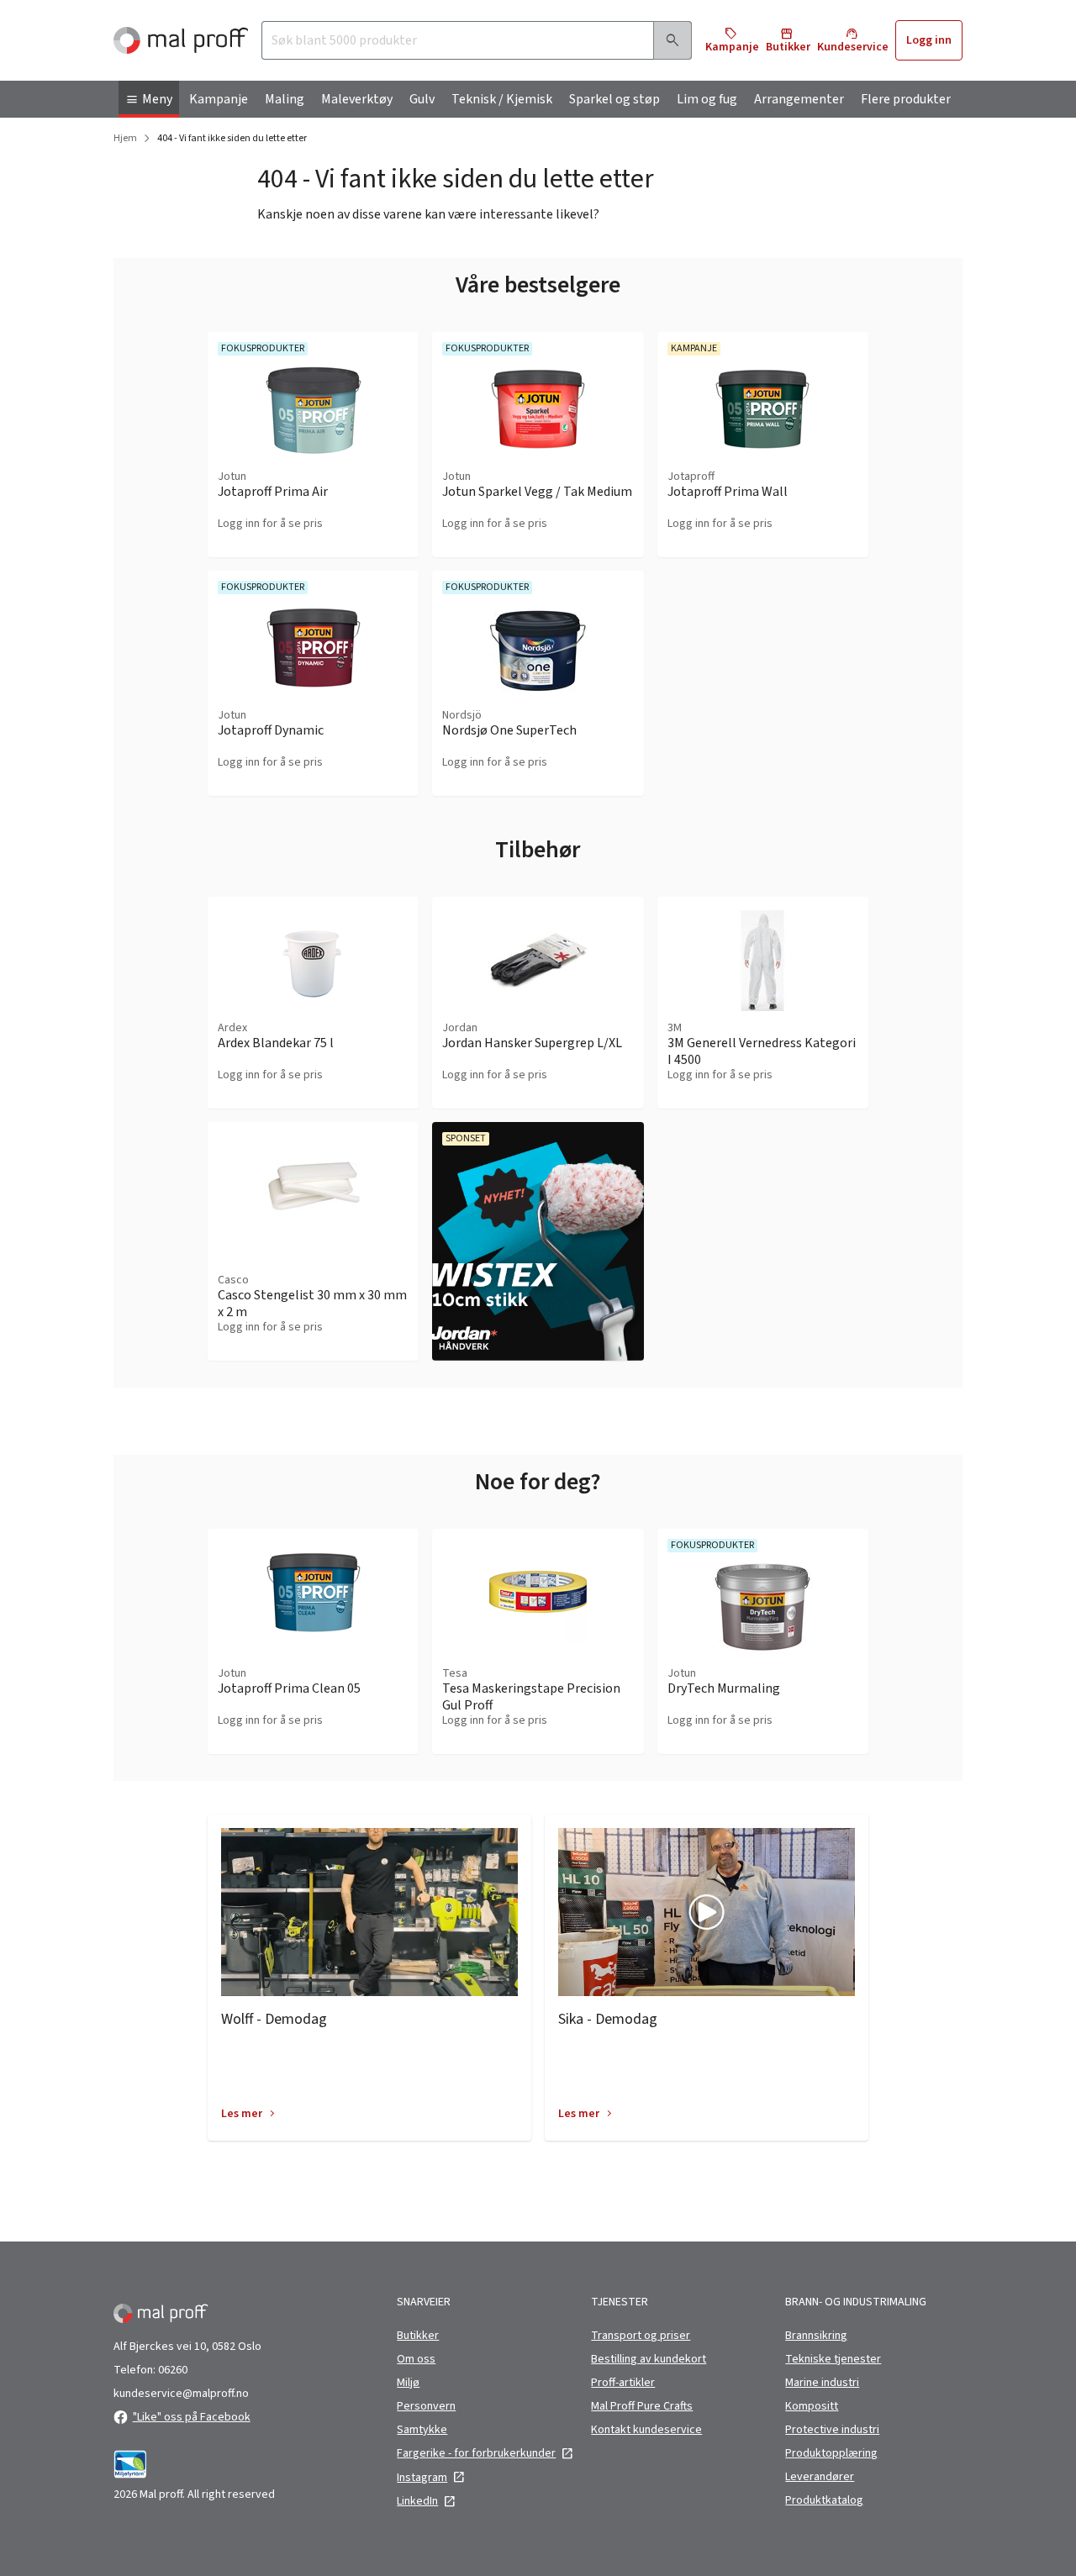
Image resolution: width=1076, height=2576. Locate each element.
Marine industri (822, 2383)
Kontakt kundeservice (646, 2430)
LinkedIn (417, 2501)
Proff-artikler (623, 2383)
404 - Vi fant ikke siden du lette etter (232, 139)
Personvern (426, 2406)
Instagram (422, 2478)
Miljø (408, 2383)
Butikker (418, 2336)
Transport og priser (641, 2336)
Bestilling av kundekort (649, 2359)
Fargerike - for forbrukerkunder (476, 2453)
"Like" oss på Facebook (192, 2417)
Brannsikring (816, 2336)
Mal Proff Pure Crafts (642, 2406)
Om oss (416, 2359)
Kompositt (812, 2406)
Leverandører (820, 2477)
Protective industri (832, 2430)
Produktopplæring (831, 2453)
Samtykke (422, 2430)
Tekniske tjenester (833, 2359)
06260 (173, 2370)
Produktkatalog (824, 2500)
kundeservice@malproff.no (181, 2394)
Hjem (125, 139)
